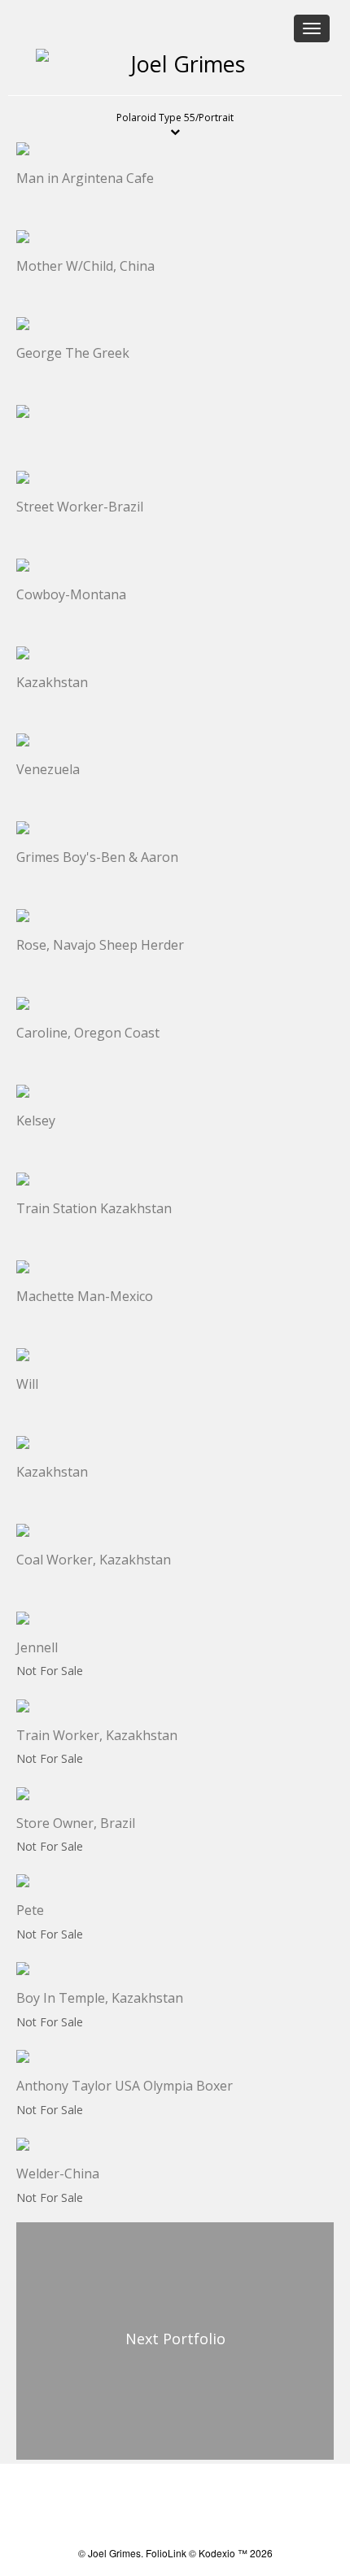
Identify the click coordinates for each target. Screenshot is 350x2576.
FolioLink (166, 2553)
